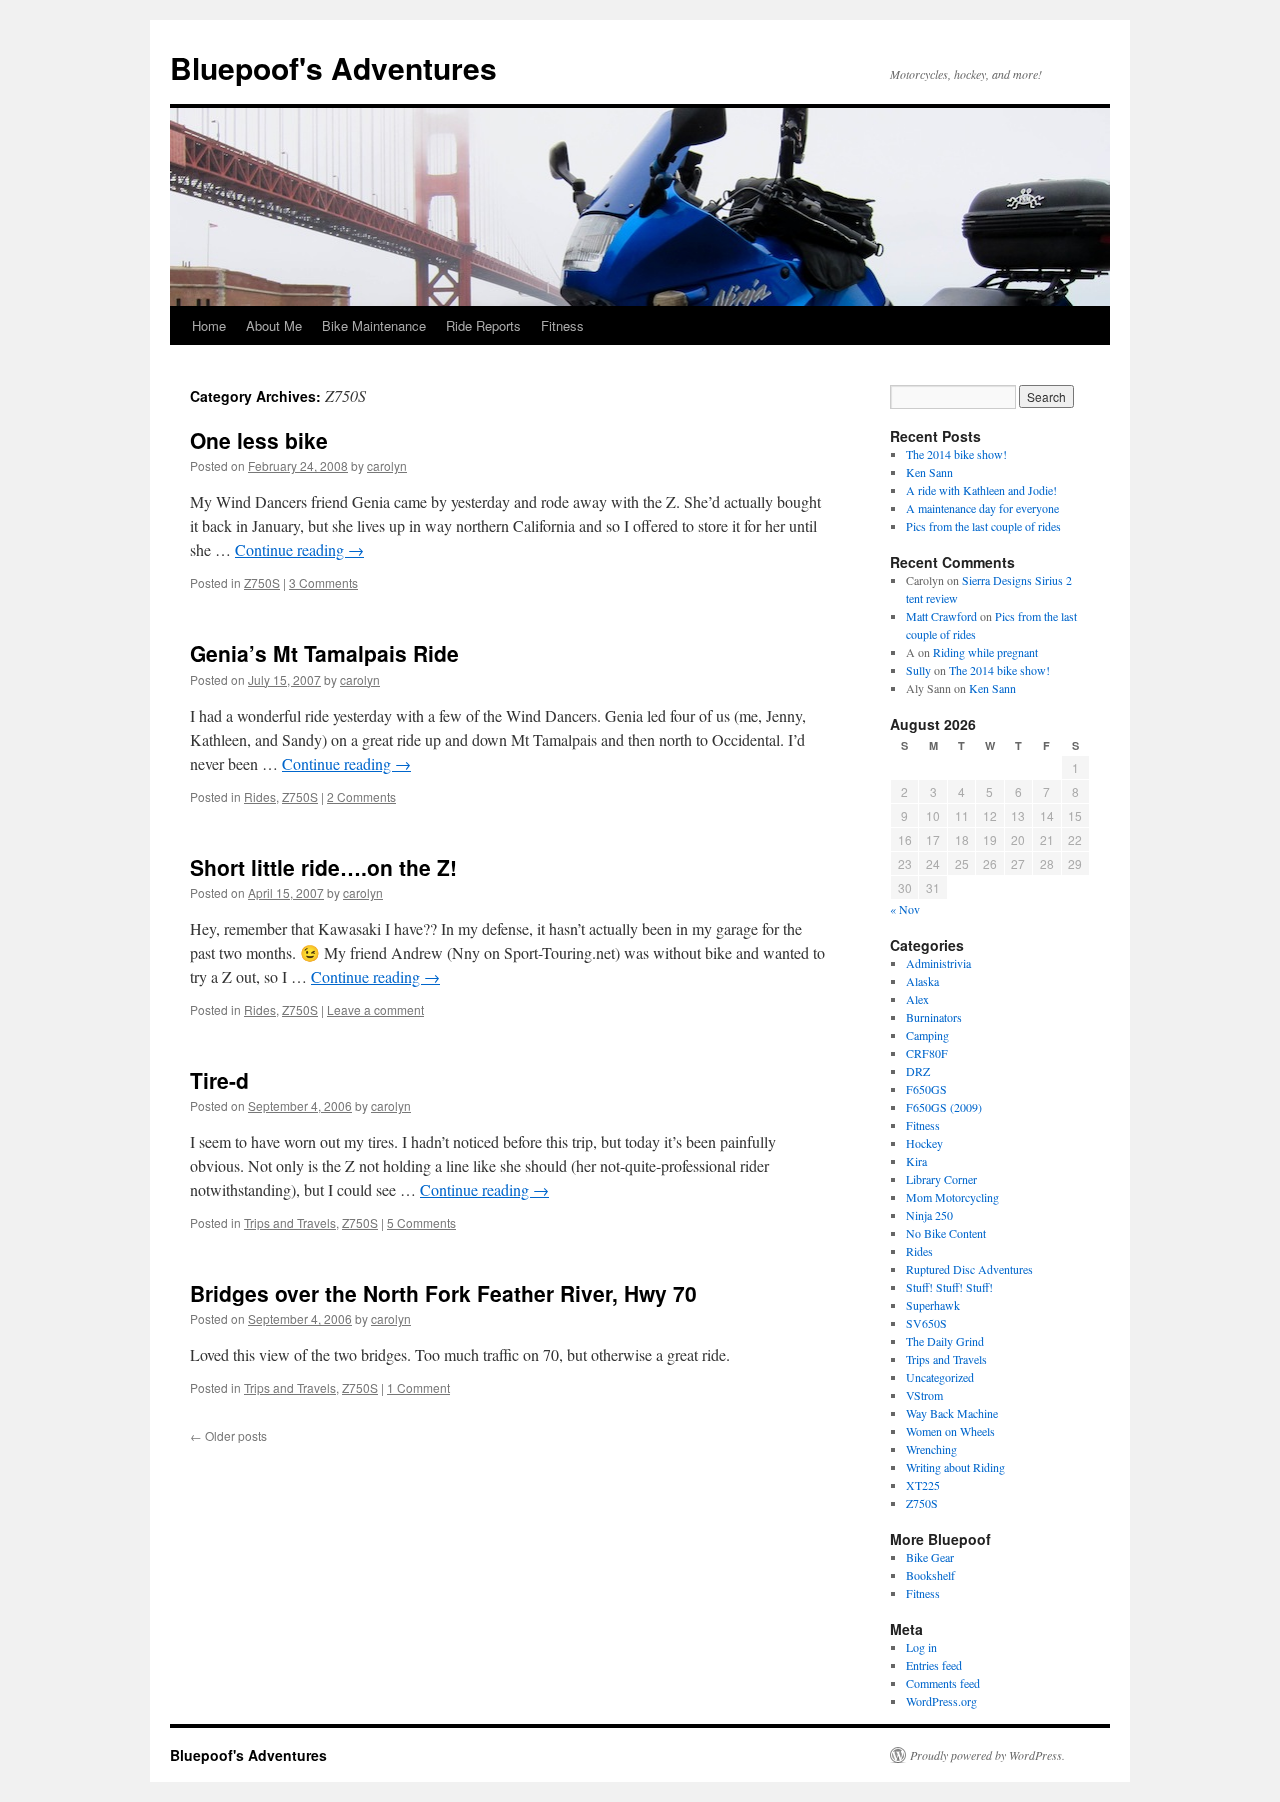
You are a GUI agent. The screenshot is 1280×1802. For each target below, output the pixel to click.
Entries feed (934, 1665)
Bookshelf (930, 1575)
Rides (260, 796)
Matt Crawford (941, 616)
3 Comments (323, 582)
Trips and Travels (290, 1222)
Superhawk (933, 1305)
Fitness (562, 325)
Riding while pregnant (985, 652)
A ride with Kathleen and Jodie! (981, 490)
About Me (274, 325)
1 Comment (418, 1387)
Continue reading (299, 549)
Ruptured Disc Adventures (969, 1269)
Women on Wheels (950, 1431)
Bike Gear (930, 1557)
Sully (918, 670)
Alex (917, 999)
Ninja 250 (929, 1215)
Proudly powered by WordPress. (987, 1755)
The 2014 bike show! (956, 454)
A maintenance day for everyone (982, 508)
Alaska (922, 981)
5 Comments (421, 1222)
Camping (927, 1035)
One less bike (259, 440)
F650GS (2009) (944, 1107)
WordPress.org (941, 1701)
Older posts (228, 1435)
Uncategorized (940, 1377)
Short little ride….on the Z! (323, 867)
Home (209, 325)
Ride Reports (483, 325)
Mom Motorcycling (952, 1197)
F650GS (926, 1089)
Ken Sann (929, 472)
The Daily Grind (945, 1341)
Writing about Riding (955, 1467)
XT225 (923, 1485)
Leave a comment (375, 1009)
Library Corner (941, 1179)
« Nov (905, 909)
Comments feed (943, 1683)
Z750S (262, 582)
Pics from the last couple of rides (983, 526)
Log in (921, 1647)
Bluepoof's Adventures (333, 67)
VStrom (924, 1395)
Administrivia (938, 963)
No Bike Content (946, 1233)
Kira (916, 1161)
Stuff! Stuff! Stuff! (949, 1287)
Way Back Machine (952, 1413)
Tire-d (219, 1080)
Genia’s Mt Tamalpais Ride (324, 653)
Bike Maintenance (374, 325)
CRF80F (927, 1053)
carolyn (387, 465)
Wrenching (931, 1449)
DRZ (918, 1071)
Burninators (934, 1017)
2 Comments (361, 796)
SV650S (926, 1323)
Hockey (924, 1143)
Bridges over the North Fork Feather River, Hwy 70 (443, 1293)
